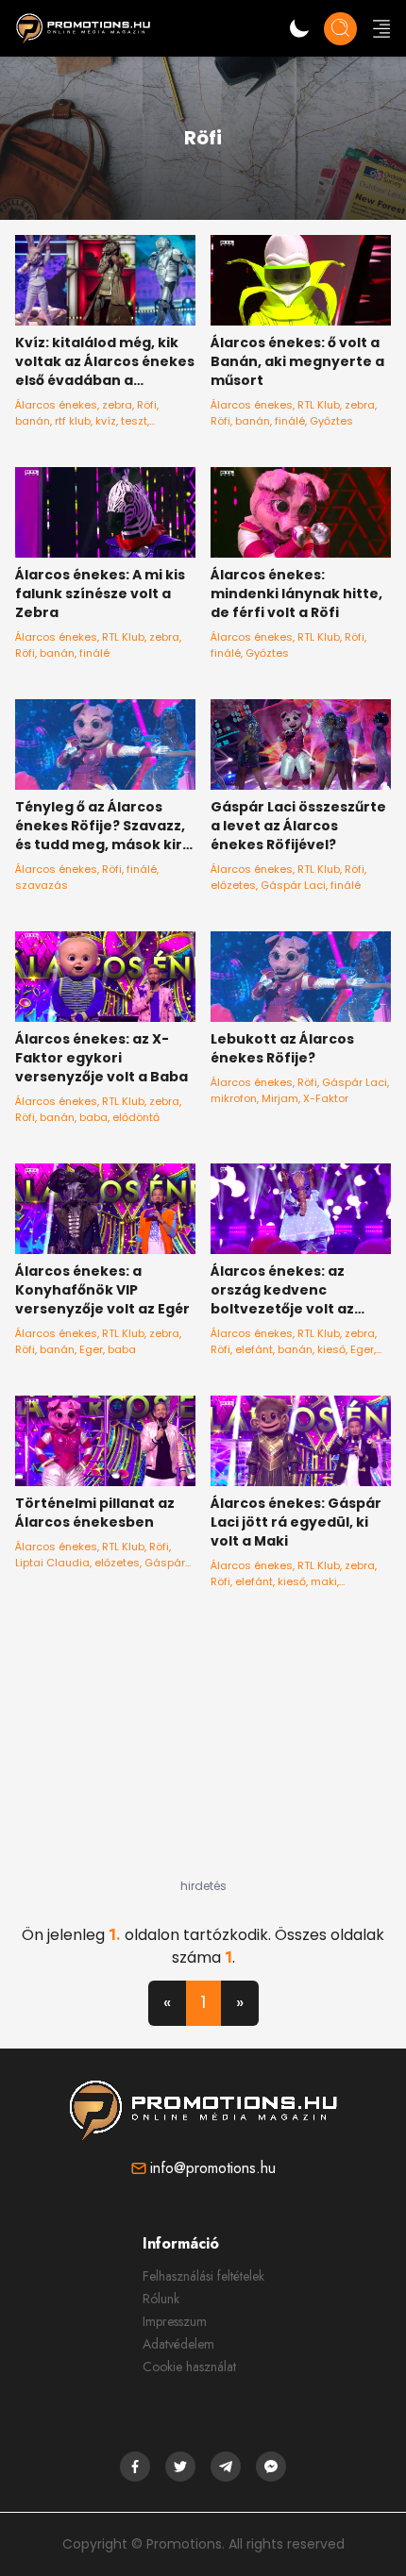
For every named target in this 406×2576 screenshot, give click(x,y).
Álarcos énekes (56, 405)
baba (93, 1117)
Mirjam (280, 1098)
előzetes (233, 885)
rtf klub (73, 421)
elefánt (254, 1349)
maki (324, 1581)
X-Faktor (326, 1098)
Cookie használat (189, 2367)
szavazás (42, 885)
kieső (331, 1349)
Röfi (147, 405)
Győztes (331, 421)
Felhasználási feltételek (203, 2276)
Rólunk (161, 2299)
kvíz (106, 421)
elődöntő (136, 1117)
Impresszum (175, 2321)
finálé (290, 421)
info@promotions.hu (213, 2168)
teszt (134, 421)
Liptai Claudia (52, 1563)
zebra (117, 405)
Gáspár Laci (293, 885)
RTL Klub (319, 405)
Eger (91, 1349)
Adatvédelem (178, 2344)
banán (33, 421)
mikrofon (234, 1098)
